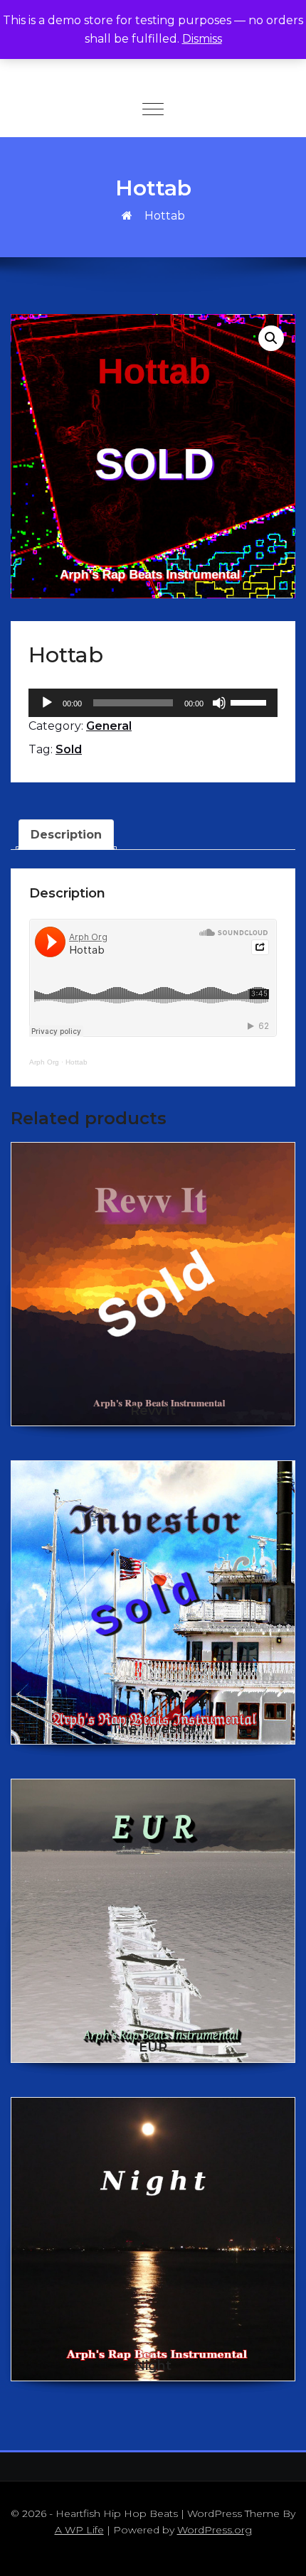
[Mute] (219, 703)
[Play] (47, 703)
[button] (271, 338)
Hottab (76, 1062)
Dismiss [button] (202, 39)
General (109, 726)
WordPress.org (215, 2530)
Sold (69, 749)
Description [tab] (66, 835)
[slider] (250, 701)
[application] (153, 703)
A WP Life (79, 2530)
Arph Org (44, 1062)
